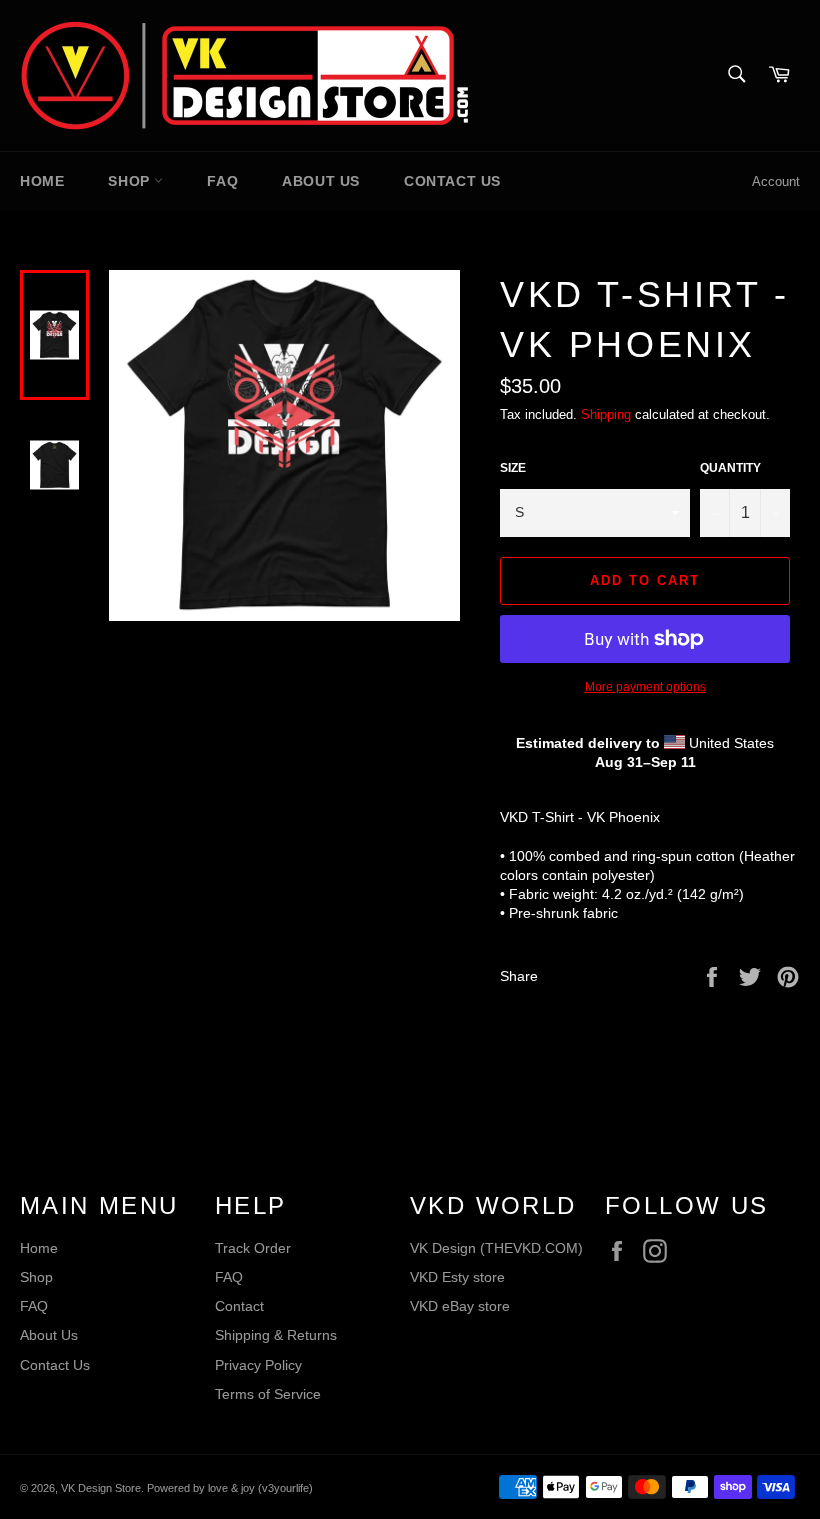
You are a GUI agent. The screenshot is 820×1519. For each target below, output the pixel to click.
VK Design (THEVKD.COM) (496, 1248)
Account (776, 181)
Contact (239, 1306)
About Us (321, 181)
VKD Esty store (457, 1277)
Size (513, 468)
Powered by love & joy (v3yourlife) (230, 1488)
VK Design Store (101, 1488)
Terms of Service (268, 1394)
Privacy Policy (258, 1365)
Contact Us (452, 181)
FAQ (222, 181)
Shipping (606, 414)
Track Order (253, 1248)
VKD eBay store (460, 1306)
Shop (131, 181)
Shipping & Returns (276, 1335)
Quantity (730, 468)
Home (42, 181)
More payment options (645, 687)
